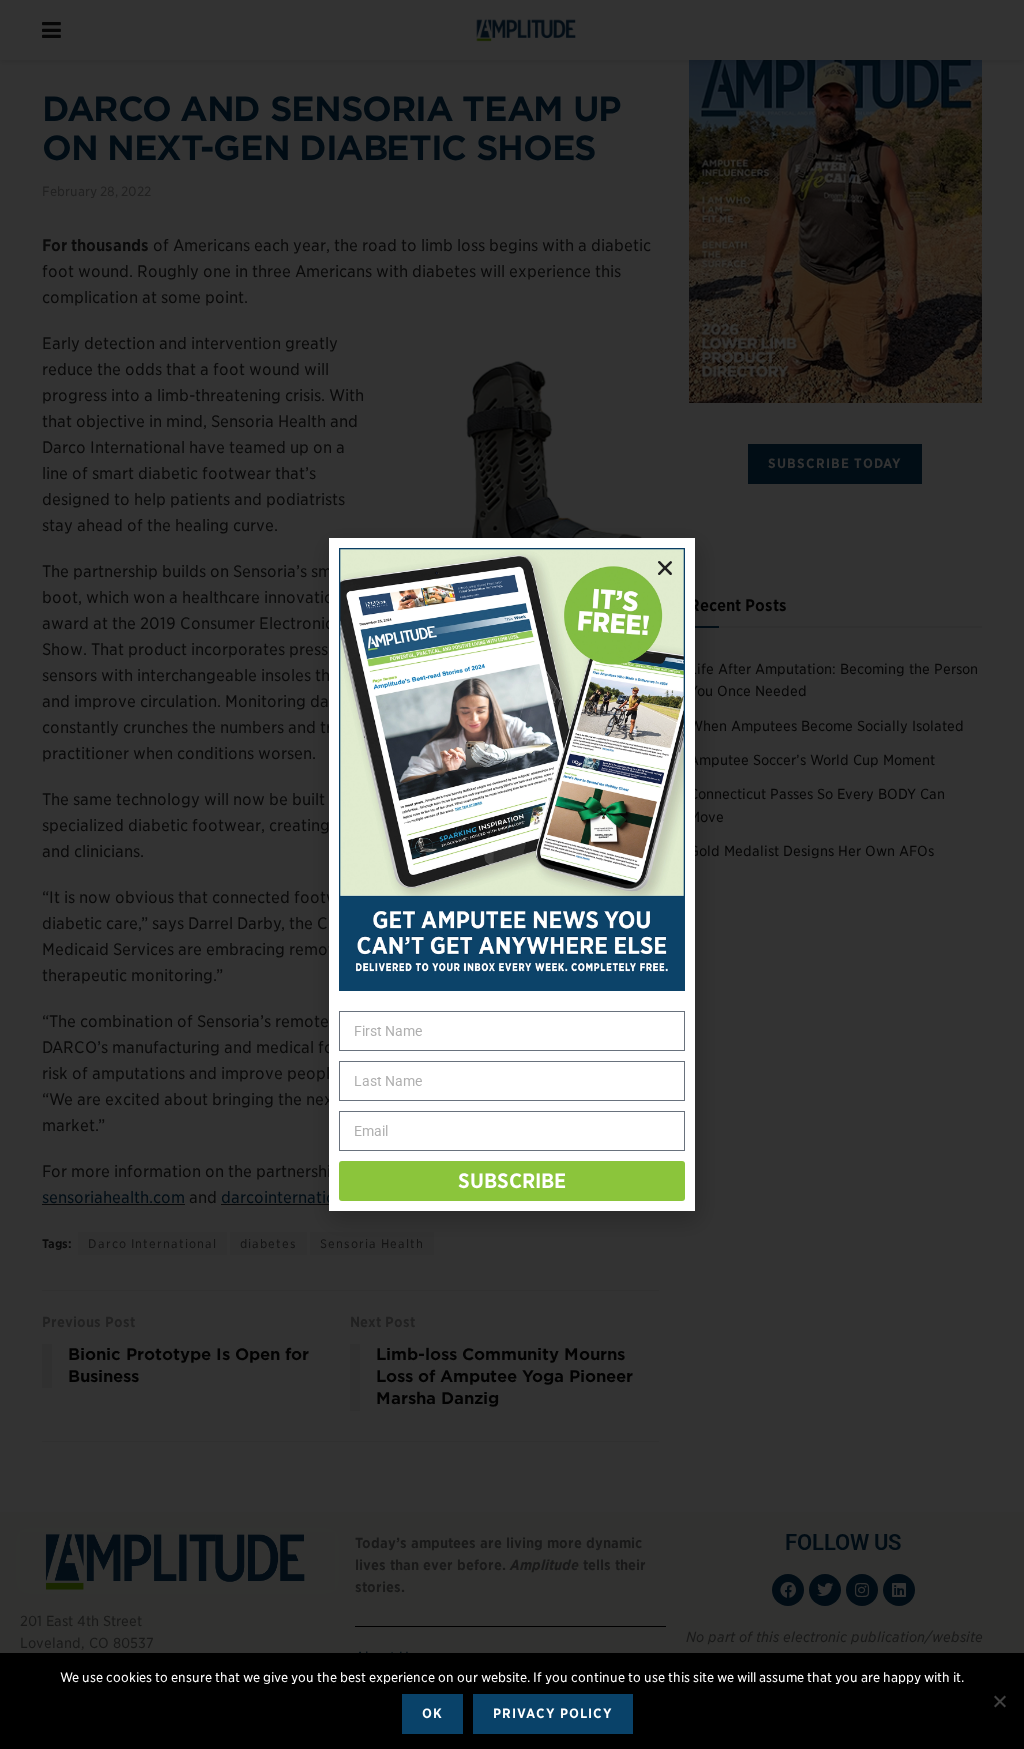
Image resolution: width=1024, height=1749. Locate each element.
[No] (999, 1701)
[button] (665, 568)
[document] (512, 874)
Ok (432, 1713)
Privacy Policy (553, 1713)
